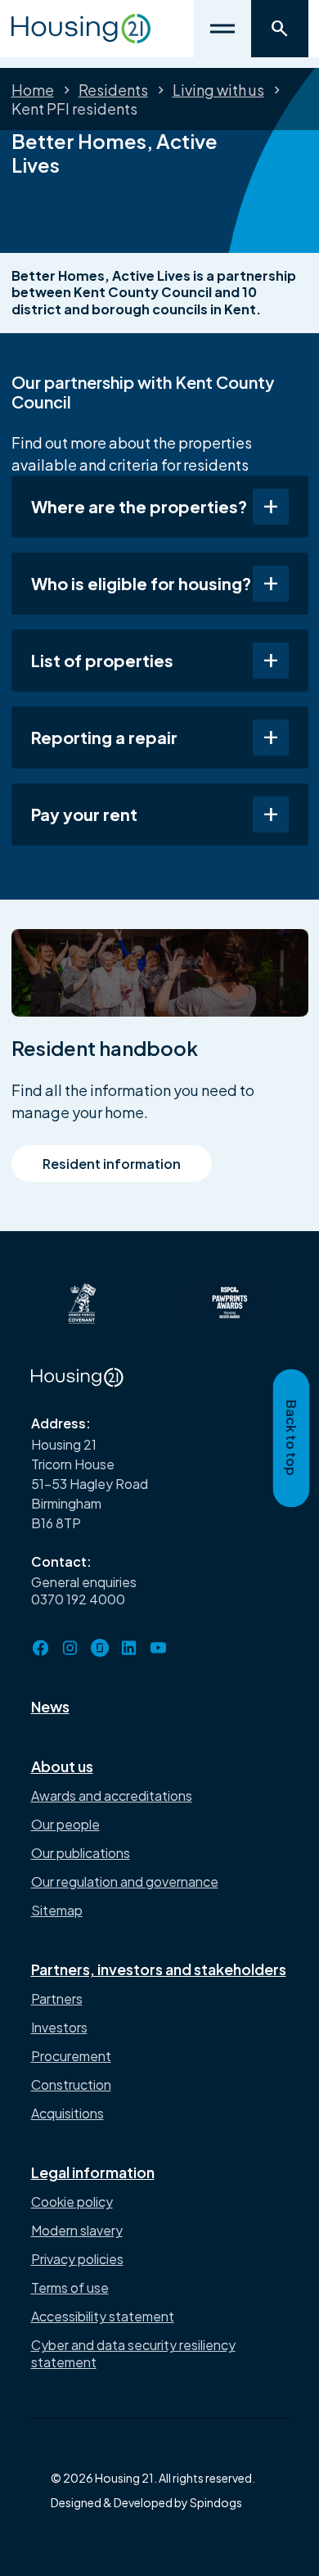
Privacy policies (77, 2259)
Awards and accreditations (112, 1796)
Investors (59, 2027)
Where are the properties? (139, 506)
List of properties (102, 660)
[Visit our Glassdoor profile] (100, 1648)
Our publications (81, 1853)
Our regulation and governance (125, 1881)
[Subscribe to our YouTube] (159, 1648)
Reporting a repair (104, 737)
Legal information (93, 2172)
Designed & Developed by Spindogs (146, 2502)
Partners (57, 1999)
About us (62, 1766)
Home (33, 90)
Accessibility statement (103, 2316)
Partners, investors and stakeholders (159, 1969)
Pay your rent (84, 814)
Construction (71, 2084)
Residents (113, 90)
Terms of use (70, 2287)
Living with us (218, 90)
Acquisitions (67, 2113)
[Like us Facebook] (41, 1648)
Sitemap (57, 1910)
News (50, 1706)
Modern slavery (77, 2230)
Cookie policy (72, 2202)
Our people (65, 1824)
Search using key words (280, 29)
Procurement (71, 2056)
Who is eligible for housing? (141, 583)
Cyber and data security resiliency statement (133, 2353)
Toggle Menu (222, 29)
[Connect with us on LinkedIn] (129, 1648)
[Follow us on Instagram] (70, 1648)
